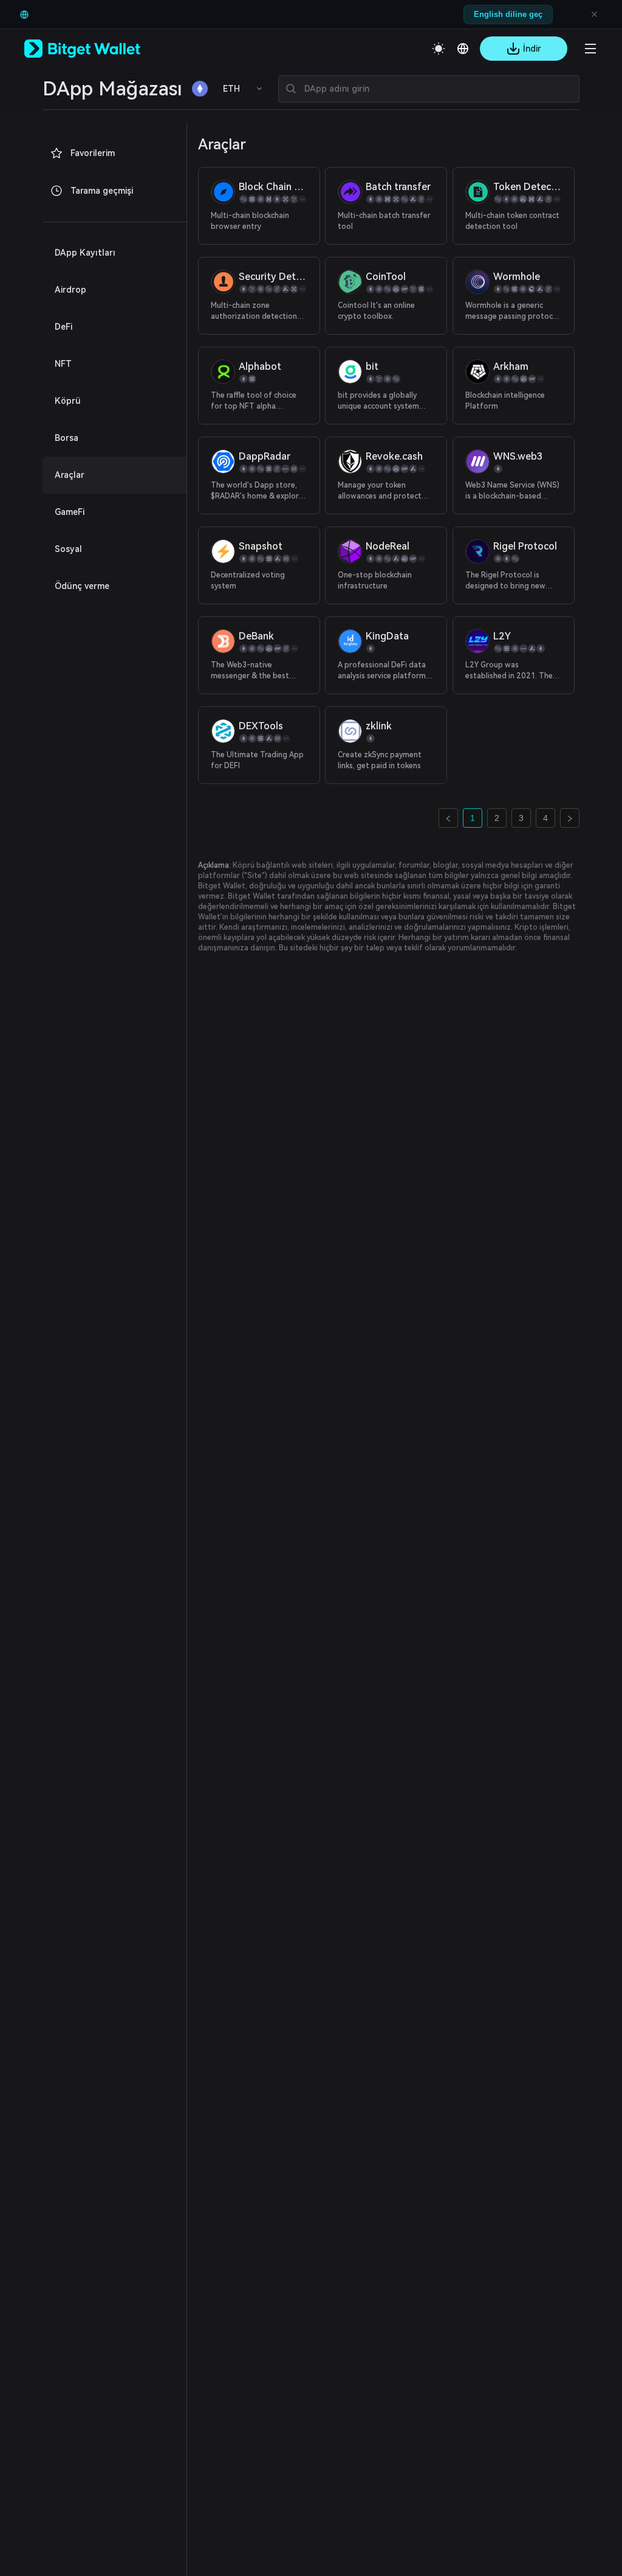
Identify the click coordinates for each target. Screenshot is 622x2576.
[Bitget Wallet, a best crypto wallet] (98, 49)
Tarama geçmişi (102, 191)
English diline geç (508, 14)
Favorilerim (93, 153)
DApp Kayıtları (85, 253)
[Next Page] (570, 818)
